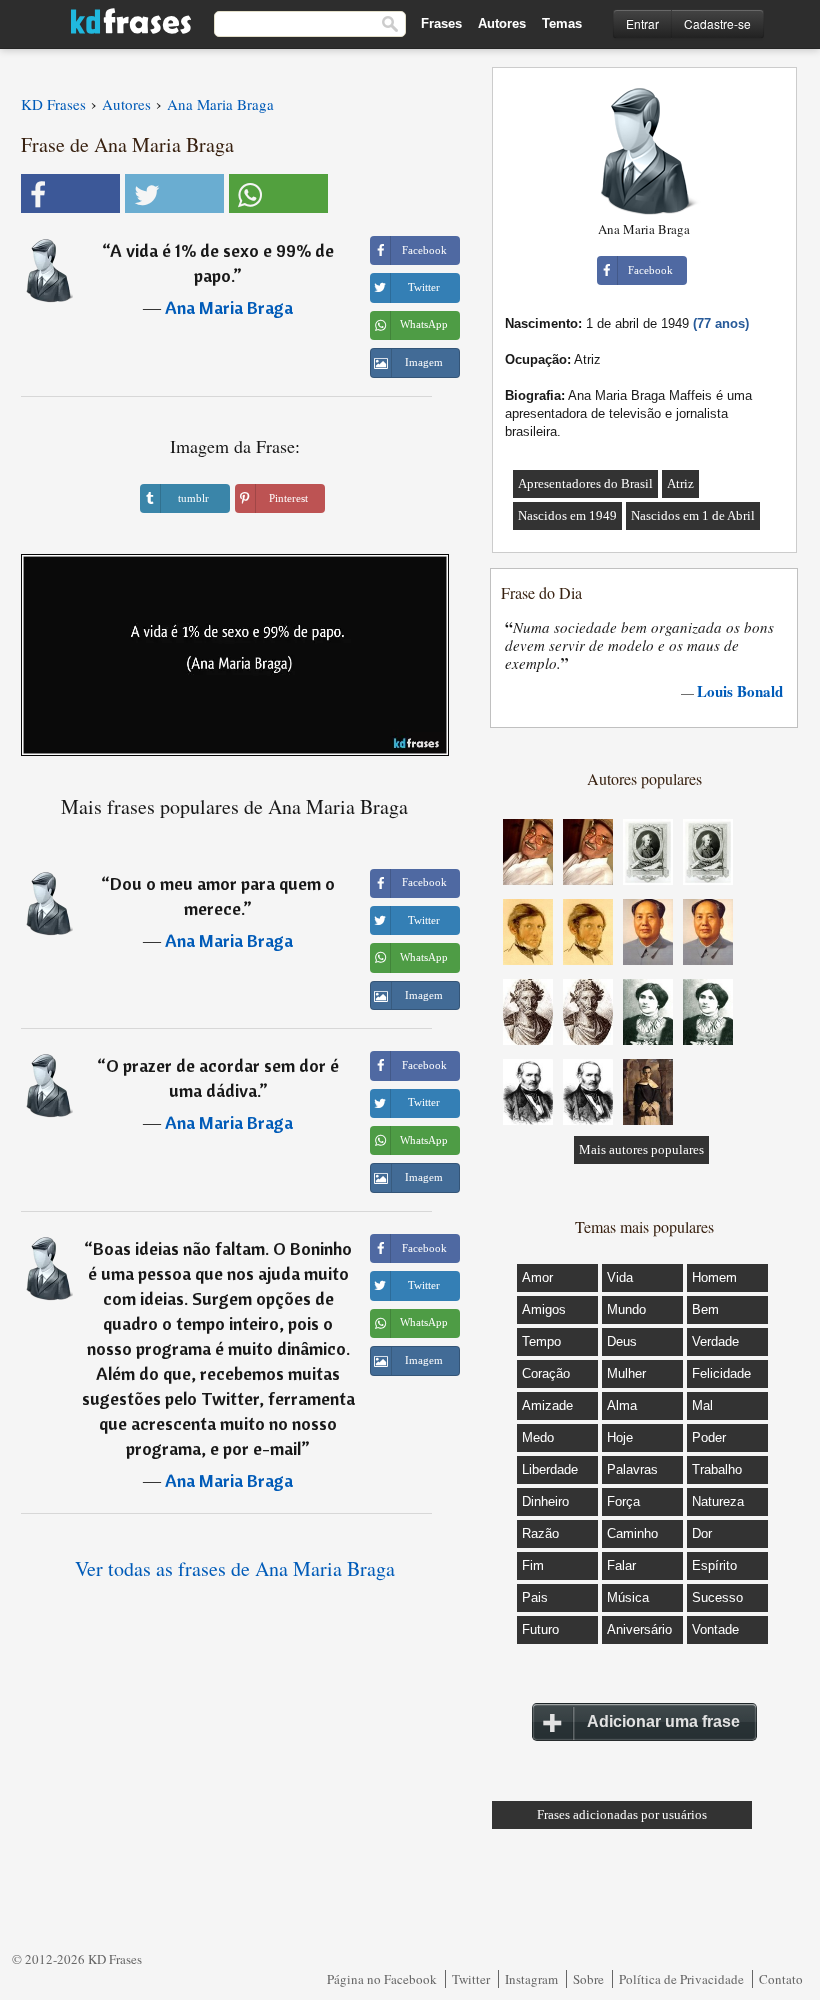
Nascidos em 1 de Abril (693, 515)
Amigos (544, 1309)
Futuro (540, 1629)
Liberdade (550, 1469)
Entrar (642, 23)
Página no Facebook (382, 1979)
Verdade (715, 1341)
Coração (546, 1373)
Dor (702, 1533)
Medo (538, 1437)
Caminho (632, 1533)
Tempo (541, 1341)
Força (623, 1501)
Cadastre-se (717, 23)
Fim (533, 1565)
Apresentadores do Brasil (585, 483)
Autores (502, 23)
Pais (535, 1597)
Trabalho (717, 1469)
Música (628, 1597)
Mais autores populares (641, 1149)
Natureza (718, 1501)
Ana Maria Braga (229, 307)
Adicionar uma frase (663, 1721)
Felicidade (721, 1373)
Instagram (531, 1979)
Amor (537, 1277)
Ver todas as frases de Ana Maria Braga (235, 1568)
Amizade (547, 1405)
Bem (705, 1309)
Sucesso (717, 1597)
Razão (540, 1533)
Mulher (626, 1373)
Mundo (626, 1309)
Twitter (471, 1979)
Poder (709, 1437)
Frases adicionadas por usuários (622, 1814)
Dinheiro (545, 1501)
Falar (621, 1565)
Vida (620, 1277)
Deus (622, 1341)
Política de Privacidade (681, 1979)
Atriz (680, 483)
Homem (714, 1277)
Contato (781, 1979)
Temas (562, 23)
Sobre (588, 1979)
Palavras (632, 1469)
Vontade (715, 1629)
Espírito (714, 1565)
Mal (702, 1405)
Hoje (620, 1437)
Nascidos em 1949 (567, 515)
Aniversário (639, 1629)
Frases (441, 23)
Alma (622, 1405)
